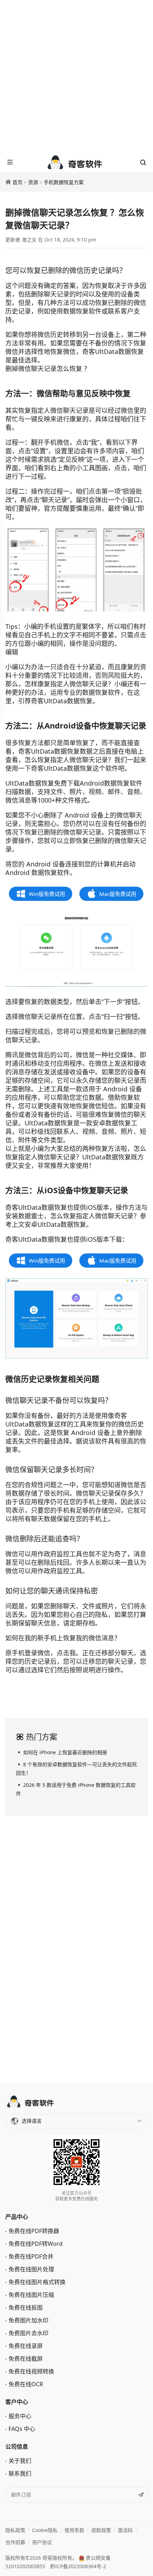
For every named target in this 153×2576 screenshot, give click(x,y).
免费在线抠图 (26, 2308)
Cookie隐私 (45, 2530)
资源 (33, 182)
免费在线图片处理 (31, 2269)
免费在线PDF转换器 (34, 2231)
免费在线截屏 (26, 2359)
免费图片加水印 (28, 2320)
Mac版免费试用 (118, 894)
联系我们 (20, 2473)
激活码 (125, 2530)
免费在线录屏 (26, 2346)
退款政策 (101, 2530)
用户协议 (42, 2542)
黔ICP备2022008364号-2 (78, 2566)
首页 (17, 182)
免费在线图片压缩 (31, 2295)
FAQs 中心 (22, 2429)
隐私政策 (15, 2530)
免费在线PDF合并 (31, 2256)
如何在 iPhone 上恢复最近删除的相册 (65, 1752)
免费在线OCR (26, 2384)
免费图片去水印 (28, 2333)
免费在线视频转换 (31, 2371)
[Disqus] (76, 1948)
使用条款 (74, 2530)
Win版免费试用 (47, 894)
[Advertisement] (76, 76)
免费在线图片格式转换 (37, 2282)
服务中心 (20, 2416)
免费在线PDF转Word (36, 2244)
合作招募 (15, 2542)
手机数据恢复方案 (64, 182)
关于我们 (20, 2461)
